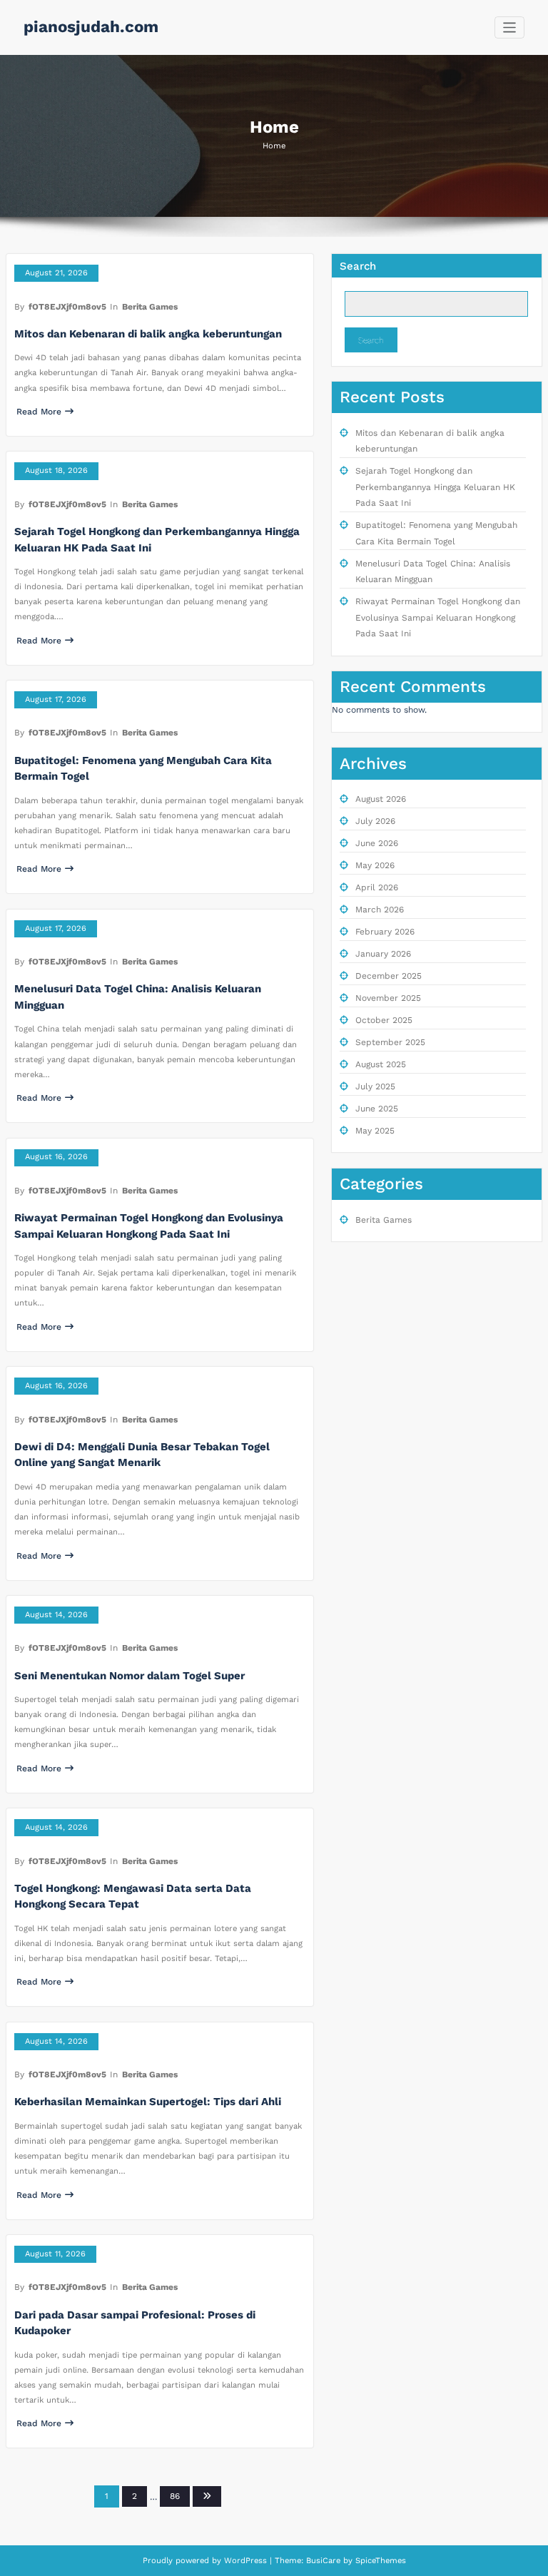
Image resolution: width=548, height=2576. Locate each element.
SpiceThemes (379, 2561)
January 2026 (383, 954)
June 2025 (377, 1109)
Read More (39, 412)
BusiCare (325, 2561)
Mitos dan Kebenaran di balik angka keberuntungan (148, 334)
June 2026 (377, 843)
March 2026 (380, 910)
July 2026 (375, 821)
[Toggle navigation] (510, 27)
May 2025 (375, 1131)
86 (175, 2496)
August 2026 (381, 799)
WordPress (245, 2561)
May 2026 (375, 865)
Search (358, 266)
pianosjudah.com (91, 26)
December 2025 (389, 976)
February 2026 (385, 932)
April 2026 (377, 887)
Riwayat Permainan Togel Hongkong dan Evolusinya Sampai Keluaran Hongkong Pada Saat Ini (438, 617)
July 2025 (375, 1086)
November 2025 (388, 998)
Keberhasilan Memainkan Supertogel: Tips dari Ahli (148, 2102)
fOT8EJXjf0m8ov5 (67, 307)
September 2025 (390, 1042)
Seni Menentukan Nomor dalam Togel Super (130, 1676)
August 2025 (381, 1064)
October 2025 (384, 1020)
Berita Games (150, 307)
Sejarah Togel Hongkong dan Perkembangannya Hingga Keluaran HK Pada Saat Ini (435, 487)
